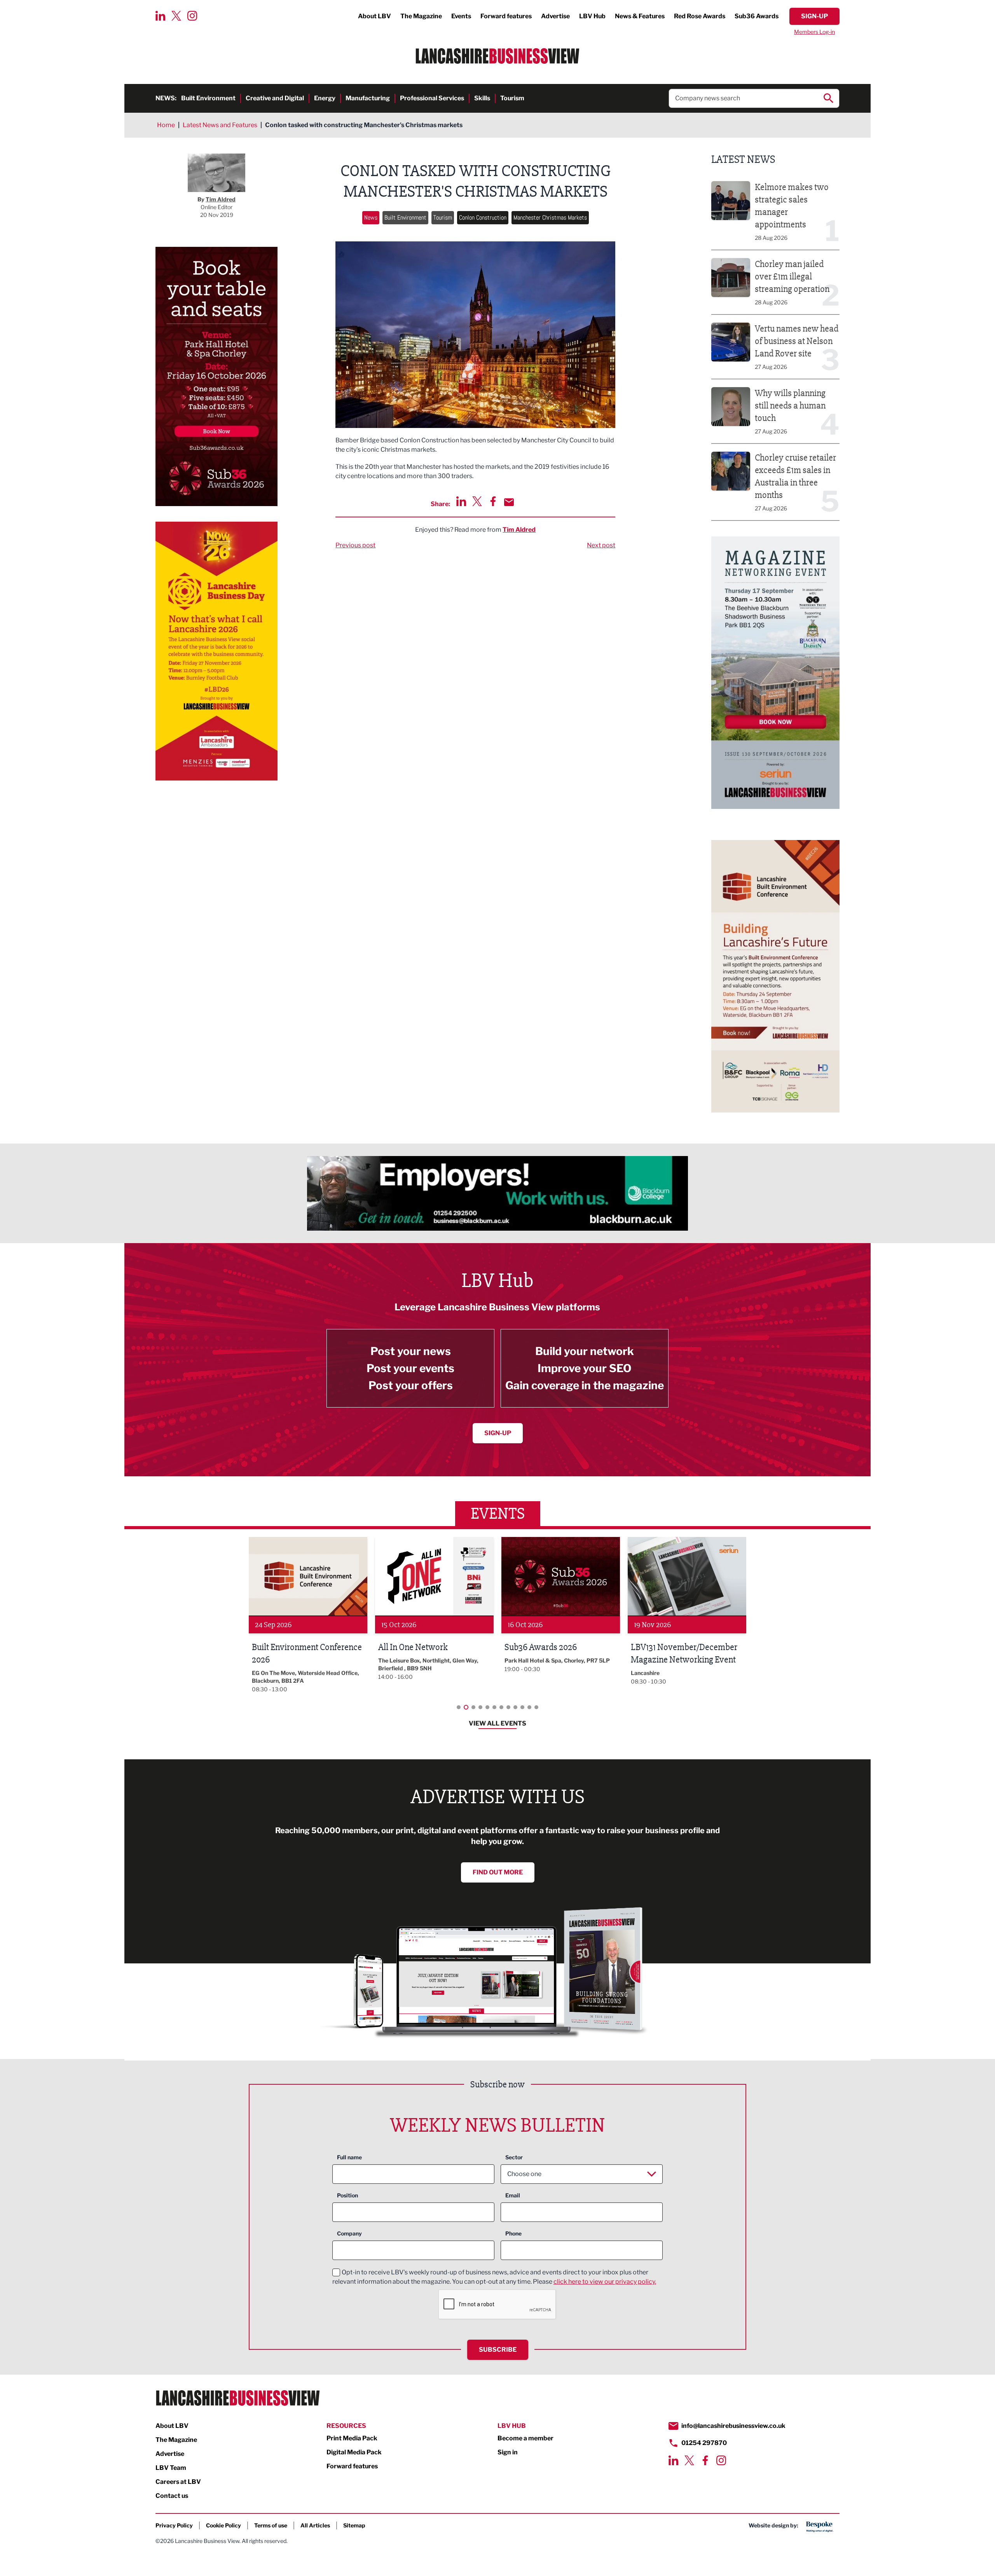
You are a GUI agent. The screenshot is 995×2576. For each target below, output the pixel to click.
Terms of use (271, 2525)
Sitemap (354, 2525)
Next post (601, 545)
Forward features (506, 16)
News (371, 217)
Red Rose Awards (700, 16)
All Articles (315, 2525)
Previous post (355, 545)
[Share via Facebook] (493, 501)
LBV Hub (592, 16)
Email (513, 2195)
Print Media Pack (352, 2438)
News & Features (640, 16)
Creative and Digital (275, 98)
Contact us (172, 2496)
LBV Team (171, 2468)
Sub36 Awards (757, 16)
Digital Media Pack (354, 2452)
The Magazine (421, 16)
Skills (482, 98)
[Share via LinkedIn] (461, 501)
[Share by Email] (509, 502)
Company (349, 2233)
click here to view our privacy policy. (605, 2282)
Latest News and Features (220, 125)
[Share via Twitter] (477, 501)
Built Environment (208, 98)
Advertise (555, 16)
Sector (514, 2157)
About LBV (374, 16)
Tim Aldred (519, 530)
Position (347, 2195)
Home (166, 125)
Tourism (512, 98)
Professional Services (432, 98)
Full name (349, 2157)
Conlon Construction (483, 217)
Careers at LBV (178, 2482)
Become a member (525, 2438)
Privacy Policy (174, 2525)
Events (461, 16)
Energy (325, 98)
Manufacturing (368, 98)
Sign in (508, 2452)
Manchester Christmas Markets (550, 217)
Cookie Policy (223, 2525)
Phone (513, 2233)
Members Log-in (814, 32)
